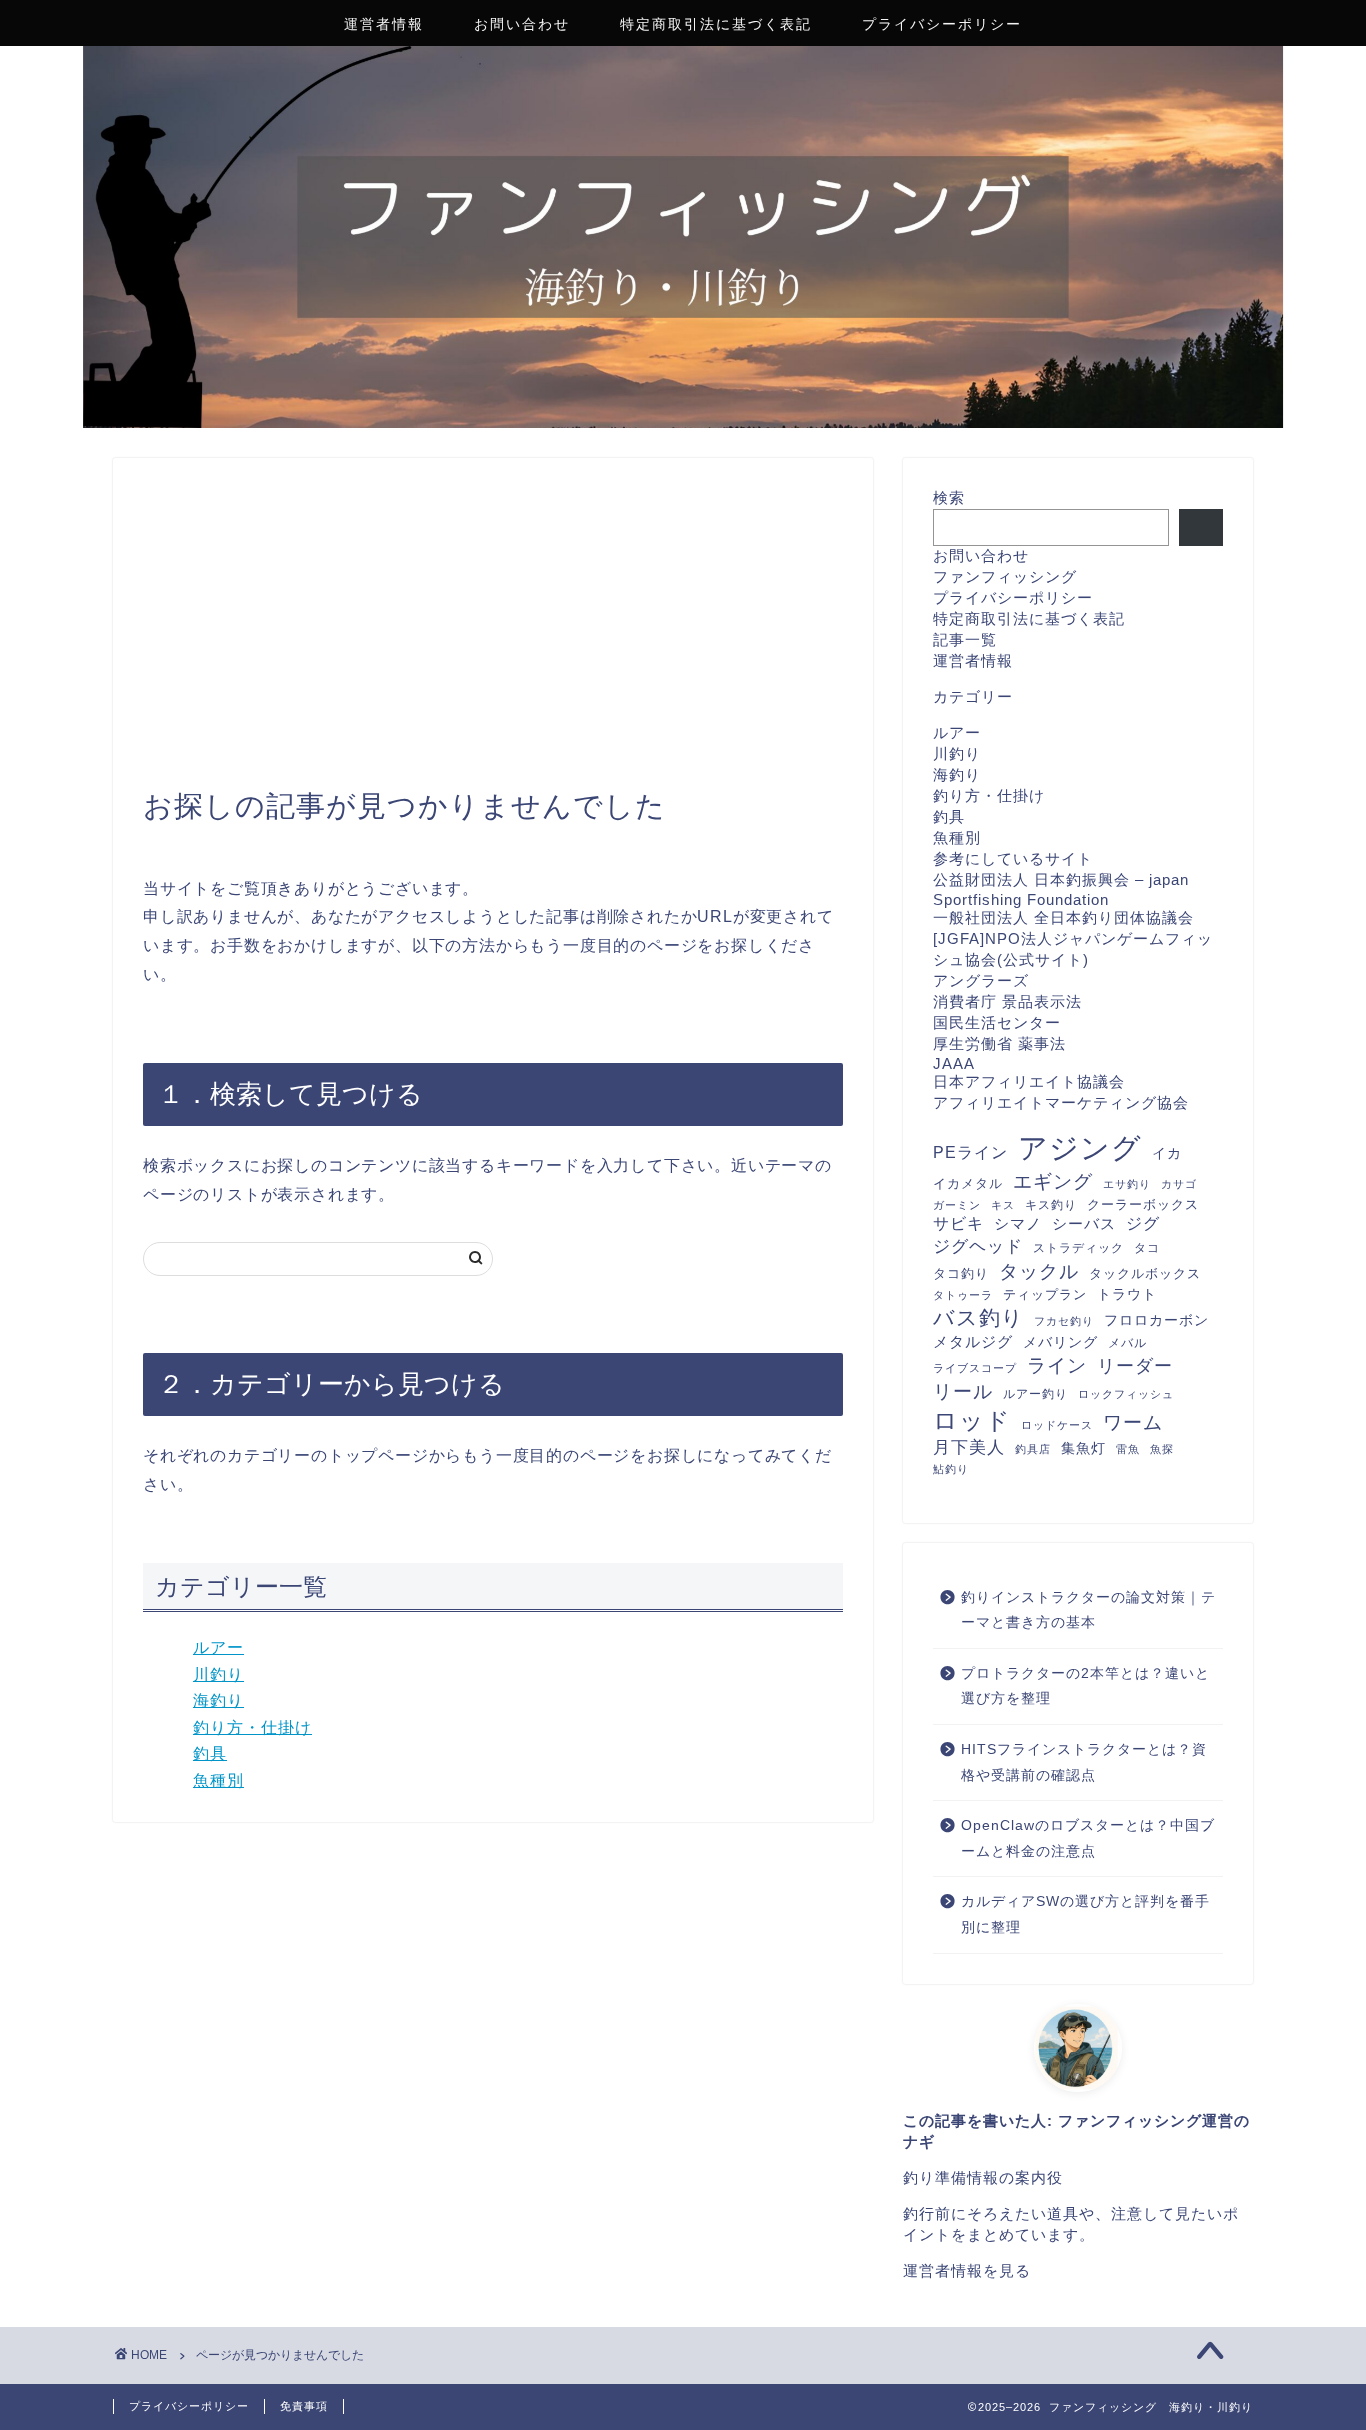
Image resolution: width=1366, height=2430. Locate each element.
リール (963, 1391)
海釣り (218, 1700)
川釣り (218, 1674)
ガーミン (957, 1205)
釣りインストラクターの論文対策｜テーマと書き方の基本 (1088, 1610)
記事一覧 (965, 639)
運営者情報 (384, 24)
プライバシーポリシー (942, 24)
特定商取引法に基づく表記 (716, 24)
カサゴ (1179, 1184)
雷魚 (1128, 1449)
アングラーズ (981, 980)
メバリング (1060, 1342)
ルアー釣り (1035, 1394)
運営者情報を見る (967, 2270)
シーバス (1084, 1223)
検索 (949, 497)
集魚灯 (1083, 1448)
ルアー (218, 1647)
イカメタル (968, 1183)
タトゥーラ (963, 1295)
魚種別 (218, 1780)
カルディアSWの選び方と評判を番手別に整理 (1085, 1914)
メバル (1127, 1343)
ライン (1057, 1365)
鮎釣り (951, 1469)
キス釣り (1051, 1205)
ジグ (1143, 1223)
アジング (1080, 1147)
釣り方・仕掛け (252, 1727)
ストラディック (1078, 1248)
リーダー (1135, 1366)
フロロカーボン (1156, 1320)
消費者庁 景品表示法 (1007, 1001)
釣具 (210, 1753)
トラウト (1127, 1294)
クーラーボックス (1143, 1204)
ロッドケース (1057, 1425)
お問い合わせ (522, 24)
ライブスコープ (975, 1368)
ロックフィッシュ (1126, 1394)
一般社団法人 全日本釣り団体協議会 (1063, 917)
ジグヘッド (978, 1246)
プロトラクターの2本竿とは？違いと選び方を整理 (1085, 1686)
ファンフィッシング (1005, 576)
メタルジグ (973, 1341)
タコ (1147, 1248)
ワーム (1133, 1422)
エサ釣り (1127, 1184)
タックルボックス (1145, 1273)
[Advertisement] (493, 638)
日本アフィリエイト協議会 (1029, 1081)
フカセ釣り (1064, 1321)
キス (1003, 1205)
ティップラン (1045, 1294)
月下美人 (969, 1447)
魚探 (1162, 1449)
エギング (1053, 1181)
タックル (1039, 1271)
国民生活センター (997, 1022)
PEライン (970, 1152)
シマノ (1018, 1223)
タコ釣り (961, 1273)
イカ (1167, 1153)
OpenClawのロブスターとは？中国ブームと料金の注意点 (1088, 1838)
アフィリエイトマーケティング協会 (1061, 1102)
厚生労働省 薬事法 (999, 1043)
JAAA (954, 1063)
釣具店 (1033, 1449)
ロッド (972, 1420)
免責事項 (304, 2406)
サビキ (958, 1223)
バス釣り (978, 1317)
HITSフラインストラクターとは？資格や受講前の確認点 (1084, 1762)
